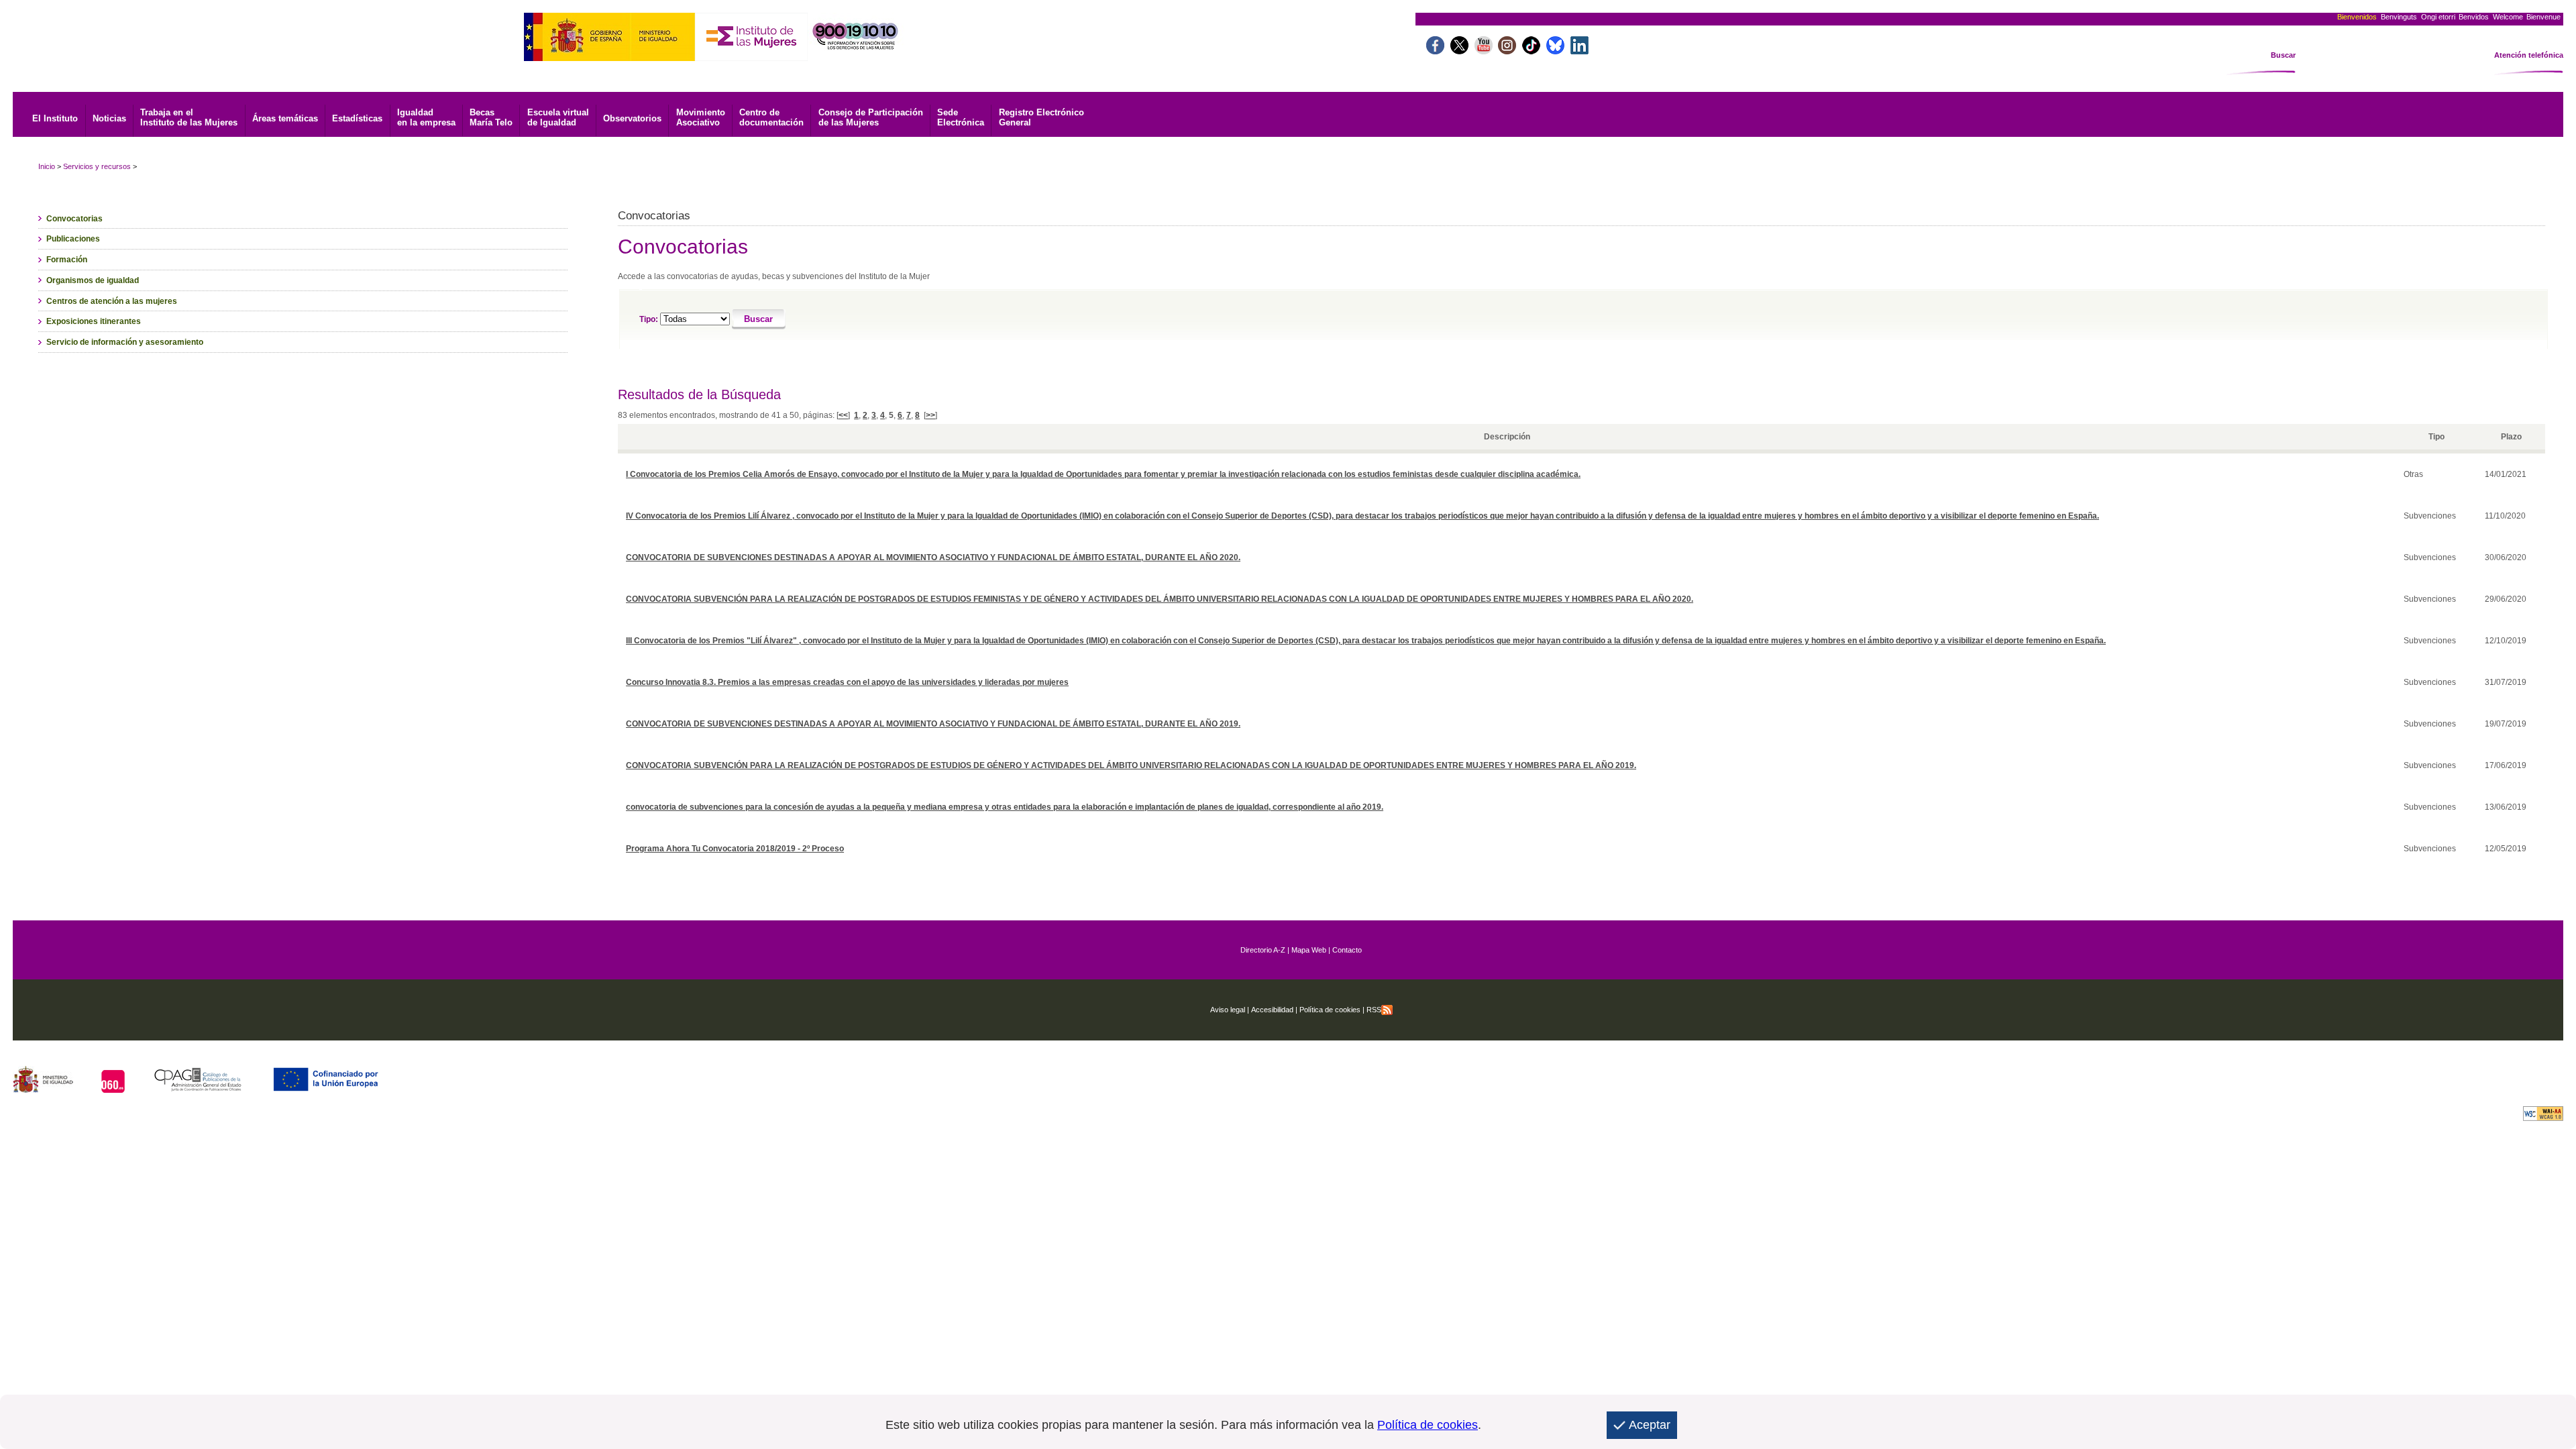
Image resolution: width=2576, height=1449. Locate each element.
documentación (771, 117)
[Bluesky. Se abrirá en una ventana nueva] (1555, 51)
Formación (67, 260)
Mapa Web (1309, 950)
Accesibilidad (1272, 1010)
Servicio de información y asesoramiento (125, 342)
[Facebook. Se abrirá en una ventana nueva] (1435, 51)
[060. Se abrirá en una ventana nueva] (113, 1089)
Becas (491, 117)
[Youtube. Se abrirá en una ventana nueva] (1484, 51)
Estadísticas (357, 118)
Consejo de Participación (871, 117)
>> (930, 415)
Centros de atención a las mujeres (112, 301)
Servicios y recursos (97, 166)
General (1041, 117)
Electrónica (961, 117)
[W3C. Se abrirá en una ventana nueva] (2543, 1117)
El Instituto (55, 118)
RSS (1374, 1010)
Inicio (47, 166)
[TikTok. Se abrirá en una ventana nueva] (1531, 51)
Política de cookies (1329, 1010)
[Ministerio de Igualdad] (609, 57)
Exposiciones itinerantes (94, 321)
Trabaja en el (189, 117)
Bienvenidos (2357, 17)
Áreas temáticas (285, 118)
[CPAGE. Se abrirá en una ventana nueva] (198, 1089)
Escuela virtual (558, 117)
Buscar (2283, 55)
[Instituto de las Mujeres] (751, 57)
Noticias (109, 118)
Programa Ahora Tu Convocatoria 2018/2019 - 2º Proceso (735, 849)
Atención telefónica (2529, 55)
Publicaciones (73, 239)
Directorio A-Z (1263, 950)
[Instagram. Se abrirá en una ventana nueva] (1507, 51)
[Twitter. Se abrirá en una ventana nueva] (1459, 51)
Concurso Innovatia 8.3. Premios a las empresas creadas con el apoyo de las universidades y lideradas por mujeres (847, 682)
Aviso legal (1228, 1010)
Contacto (1347, 950)
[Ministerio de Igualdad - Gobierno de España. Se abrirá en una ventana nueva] (43, 1089)
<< (843, 415)
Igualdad (426, 117)
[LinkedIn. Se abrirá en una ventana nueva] (1579, 51)
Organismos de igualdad (93, 280)
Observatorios (632, 118)
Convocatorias (74, 219)
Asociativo (701, 117)
